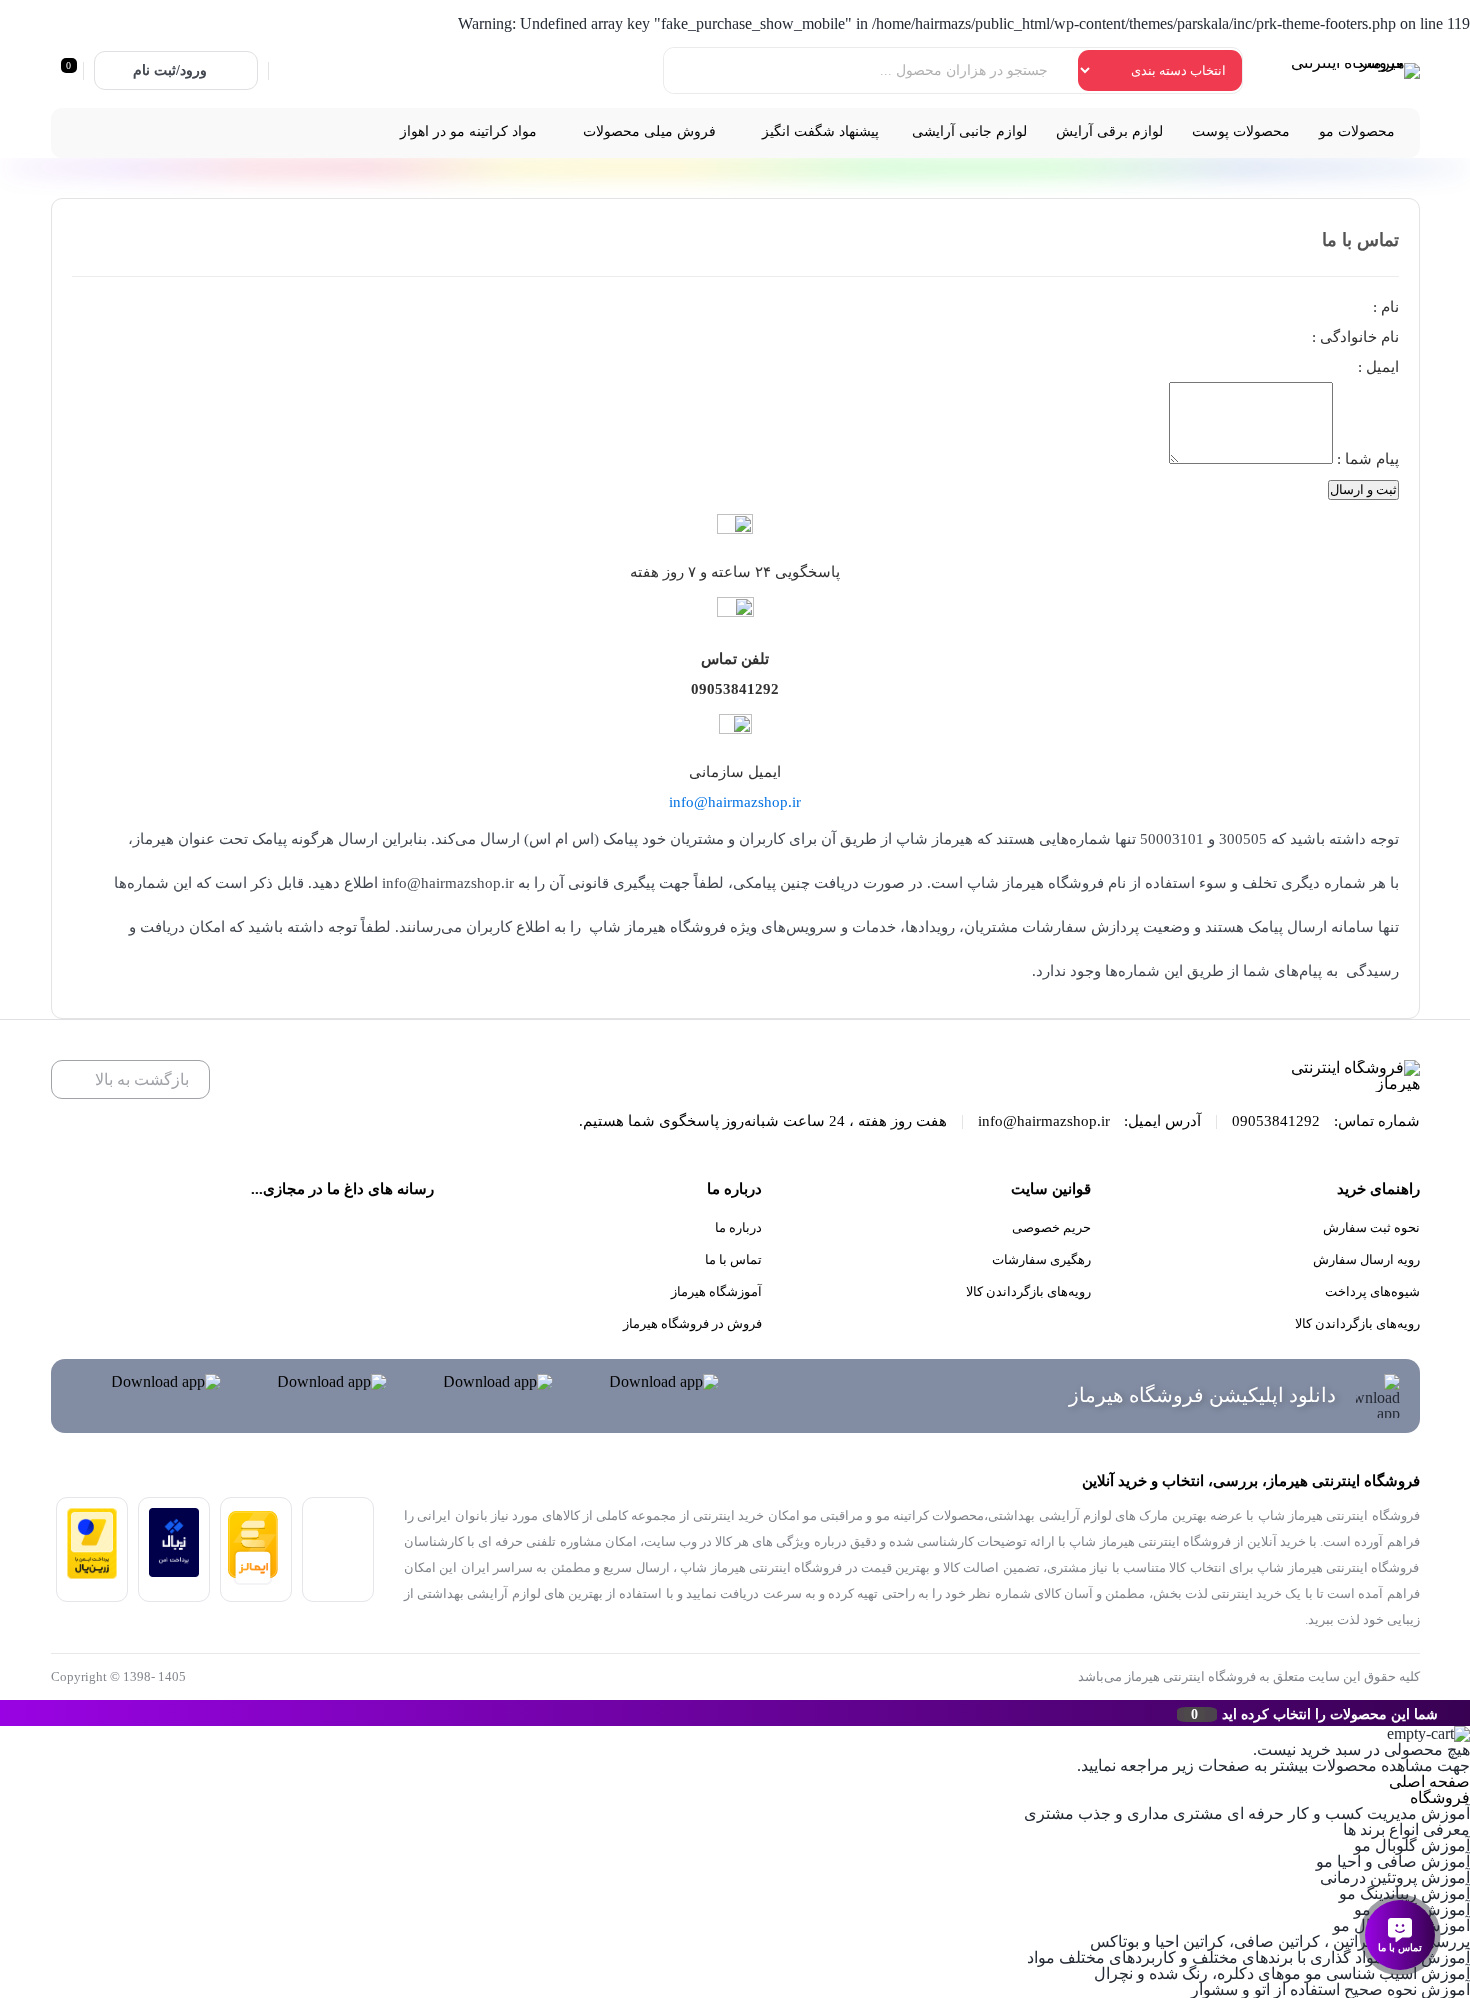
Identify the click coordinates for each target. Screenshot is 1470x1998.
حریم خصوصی (1051, 1227)
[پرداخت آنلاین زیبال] (174, 1571)
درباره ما (738, 1227)
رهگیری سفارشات (1041, 1259)
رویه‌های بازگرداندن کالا (1357, 1323)
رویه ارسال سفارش (1366, 1259)
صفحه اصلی (1429, 1781)
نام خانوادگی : (1353, 337)
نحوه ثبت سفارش (1371, 1227)
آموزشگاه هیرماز (716, 1291)
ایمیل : (1376, 367)
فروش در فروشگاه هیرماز (692, 1323)
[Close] (5, 1713)
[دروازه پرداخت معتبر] (92, 1573)
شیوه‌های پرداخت (1372, 1291)
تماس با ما (733, 1259)
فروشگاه (1440, 1797)
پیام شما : (1366, 459)
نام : (1384, 307)
